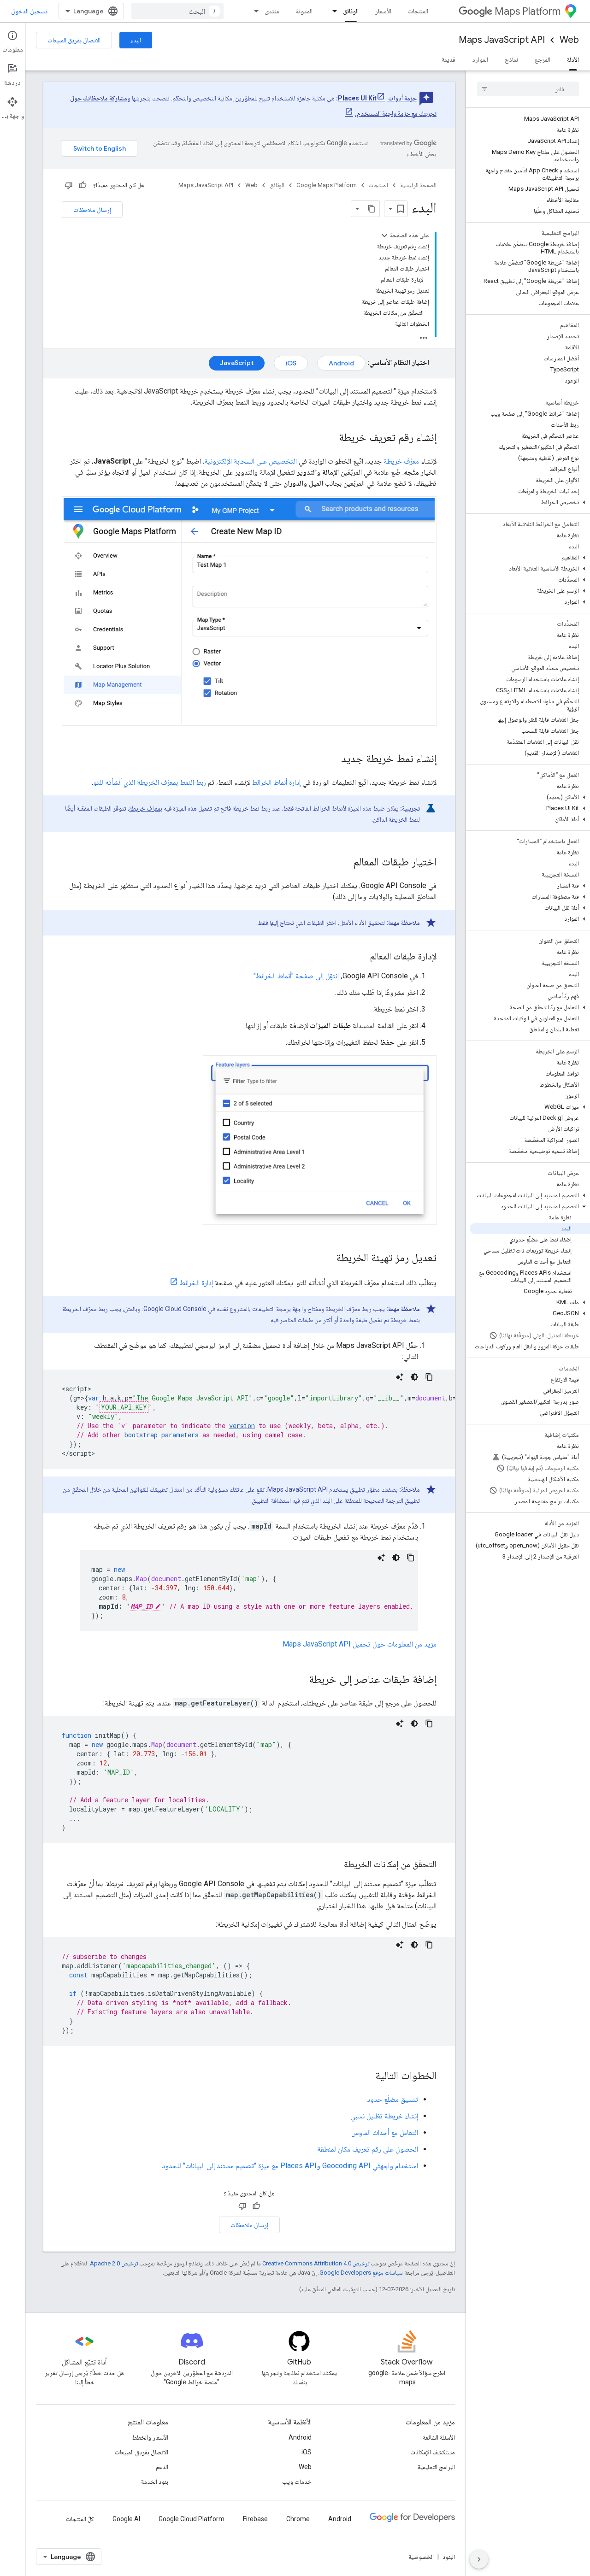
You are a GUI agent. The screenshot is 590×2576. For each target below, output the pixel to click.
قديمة (448, 59)
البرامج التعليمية (436, 2467)
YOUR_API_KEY (124, 1407)
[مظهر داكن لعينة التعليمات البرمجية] (414, 1377)
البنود (449, 2557)
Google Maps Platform (327, 185)
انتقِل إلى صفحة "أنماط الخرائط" (296, 976)
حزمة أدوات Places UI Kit (377, 98)
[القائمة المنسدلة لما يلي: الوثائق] (332, 11)
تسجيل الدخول (29, 11)
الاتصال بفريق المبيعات (74, 40)
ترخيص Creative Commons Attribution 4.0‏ (316, 2263)
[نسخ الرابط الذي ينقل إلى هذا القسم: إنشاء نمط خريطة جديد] (332, 759)
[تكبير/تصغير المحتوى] (384, 235)
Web (569, 40)
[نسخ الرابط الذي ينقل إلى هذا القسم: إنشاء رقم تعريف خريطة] (330, 438)
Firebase (255, 2519)
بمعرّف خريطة (146, 808)
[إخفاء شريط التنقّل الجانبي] (479, 2559)
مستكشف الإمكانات (433, 2452)
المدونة (304, 11)
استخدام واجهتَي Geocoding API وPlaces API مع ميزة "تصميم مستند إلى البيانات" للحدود (290, 2166)
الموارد (480, 59)
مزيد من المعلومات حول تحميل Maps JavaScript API (360, 1644)
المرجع (543, 59)
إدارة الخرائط (196, 1283)
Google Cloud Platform (192, 2519)
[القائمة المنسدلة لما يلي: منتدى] (254, 11)
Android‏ (341, 363)
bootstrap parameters (162, 1435)
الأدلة (573, 59)
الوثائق (351, 11)
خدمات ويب (297, 2482)
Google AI (126, 2519)
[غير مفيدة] (69, 185)
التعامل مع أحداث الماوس (385, 2132)
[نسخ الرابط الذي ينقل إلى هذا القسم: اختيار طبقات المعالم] (344, 862)
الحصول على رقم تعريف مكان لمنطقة (368, 2149)
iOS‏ (291, 363)
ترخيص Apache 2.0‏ (114, 2263)
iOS (307, 2452)
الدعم (162, 2467)
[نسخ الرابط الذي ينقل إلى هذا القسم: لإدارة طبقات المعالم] (361, 957)
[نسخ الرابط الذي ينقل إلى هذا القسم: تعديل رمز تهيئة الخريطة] (327, 1259)
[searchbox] (528, 89)
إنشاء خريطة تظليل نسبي (384, 2116)
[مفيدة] (83, 185)
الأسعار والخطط (150, 2437)
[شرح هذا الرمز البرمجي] (400, 1377)
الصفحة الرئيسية (418, 185)
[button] (530, 502)
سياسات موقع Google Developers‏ (361, 2273)
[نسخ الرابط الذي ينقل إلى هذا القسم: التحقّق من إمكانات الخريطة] (335, 1865)
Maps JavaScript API (502, 40)
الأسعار (383, 11)
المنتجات (418, 11)
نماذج (511, 59)
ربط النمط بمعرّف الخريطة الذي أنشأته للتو (150, 782)
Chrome (298, 2519)
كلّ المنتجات (80, 2519)
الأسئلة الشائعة (439, 2437)
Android (300, 2437)
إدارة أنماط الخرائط (276, 782)
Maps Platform (528, 11)
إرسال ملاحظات (92, 210)
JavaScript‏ (237, 363)
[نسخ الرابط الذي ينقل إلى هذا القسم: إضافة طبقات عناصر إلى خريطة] (300, 1680)
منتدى (272, 11)
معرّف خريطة (401, 461)
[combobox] (177, 11)
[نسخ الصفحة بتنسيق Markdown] (372, 209)
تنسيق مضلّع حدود (392, 2099)
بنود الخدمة (155, 2482)
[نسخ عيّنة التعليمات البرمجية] (429, 1377)
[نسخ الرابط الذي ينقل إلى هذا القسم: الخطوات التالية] (366, 2076)
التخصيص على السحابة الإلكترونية (251, 461)
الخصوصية (421, 2557)
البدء (136, 40)
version (242, 1426)
